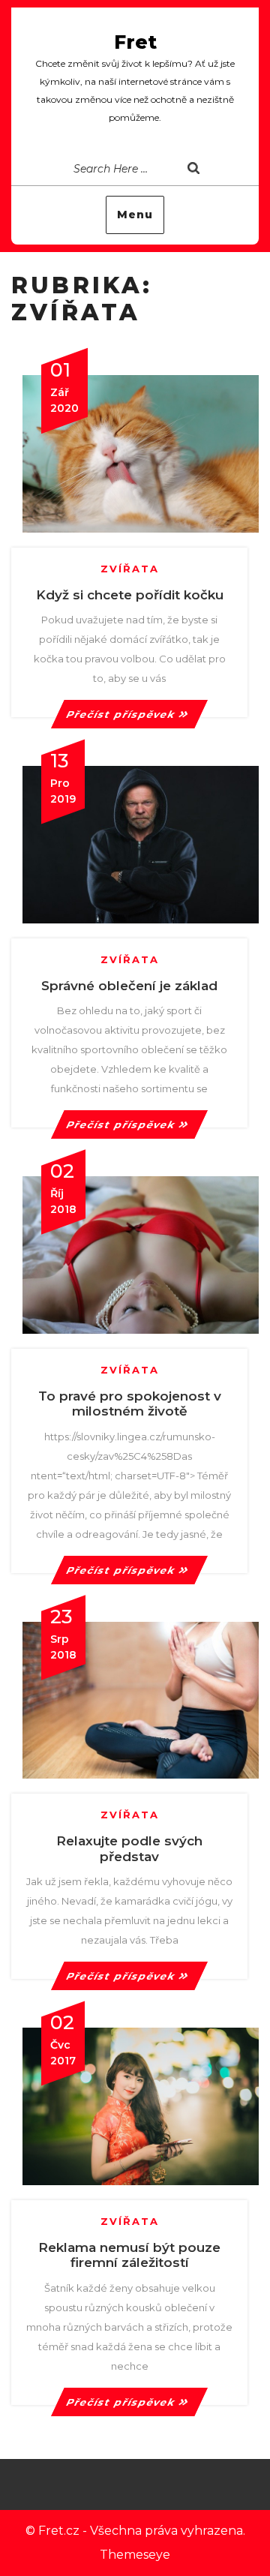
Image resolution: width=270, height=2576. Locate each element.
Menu (135, 215)
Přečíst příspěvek (121, 714)
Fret (135, 42)
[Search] (217, 170)
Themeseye (135, 2555)
